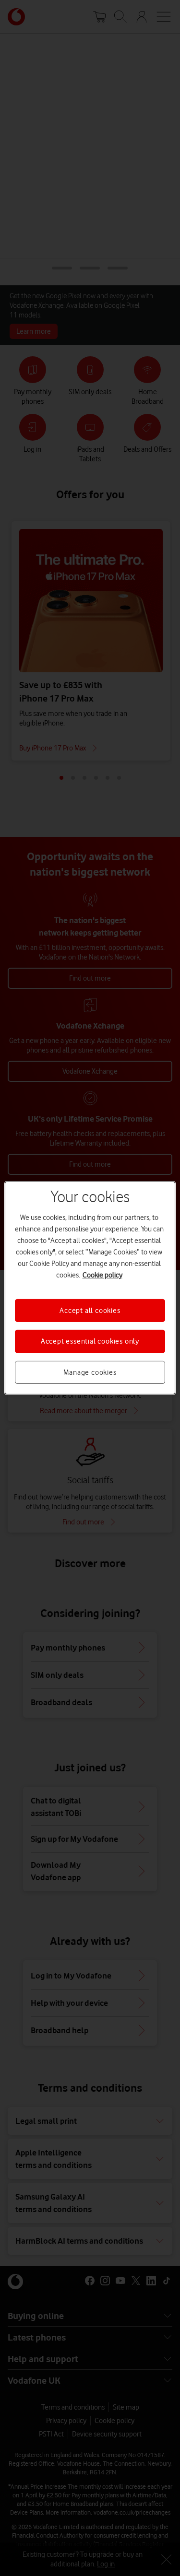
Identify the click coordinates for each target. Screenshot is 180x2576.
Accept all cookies (90, 1311)
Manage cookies (90, 1372)
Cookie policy (102, 1275)
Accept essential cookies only (90, 1341)
